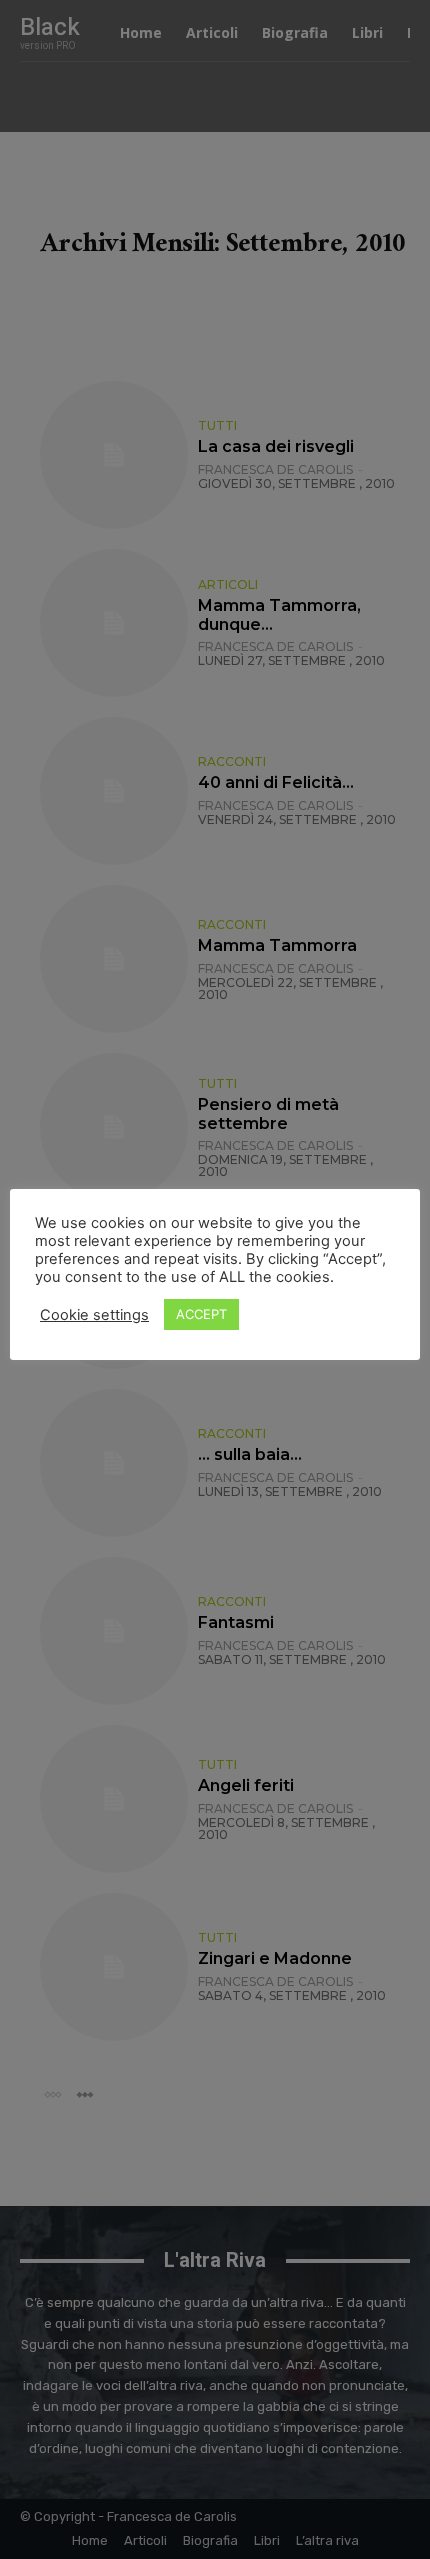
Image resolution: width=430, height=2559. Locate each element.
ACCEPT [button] (201, 1314)
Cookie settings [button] (94, 1315)
